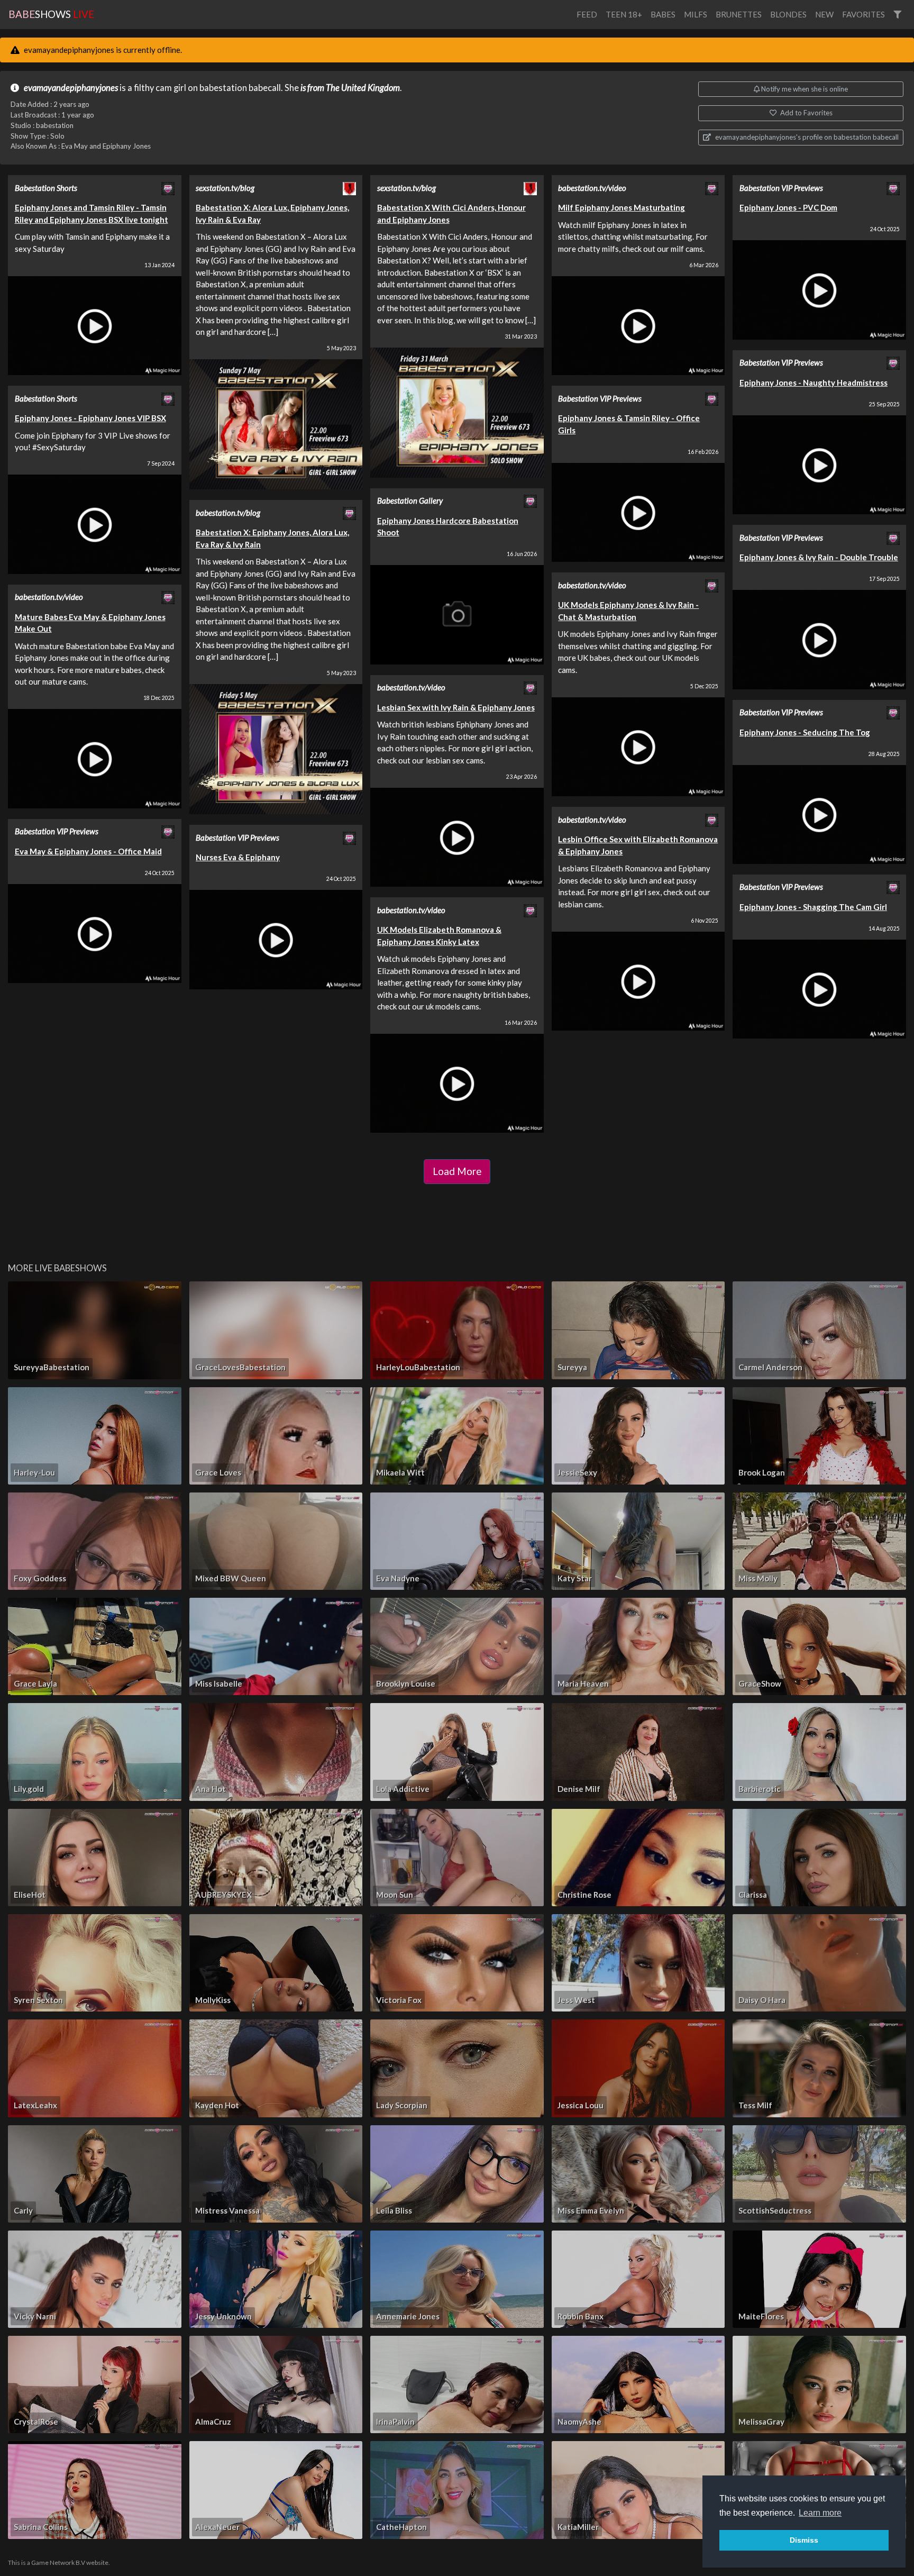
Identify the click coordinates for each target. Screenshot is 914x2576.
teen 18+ (624, 14)
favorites (863, 14)
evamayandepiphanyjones (71, 88)
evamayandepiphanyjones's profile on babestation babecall (806, 137)
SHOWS (51, 14)
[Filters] (897, 15)
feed (587, 14)
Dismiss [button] (804, 2540)
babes (663, 14)
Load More (457, 1171)
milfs (696, 14)
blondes (788, 14)
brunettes (739, 14)
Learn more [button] (820, 2513)
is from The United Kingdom (350, 88)
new (824, 14)
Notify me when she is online (804, 89)
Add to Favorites (806, 113)
